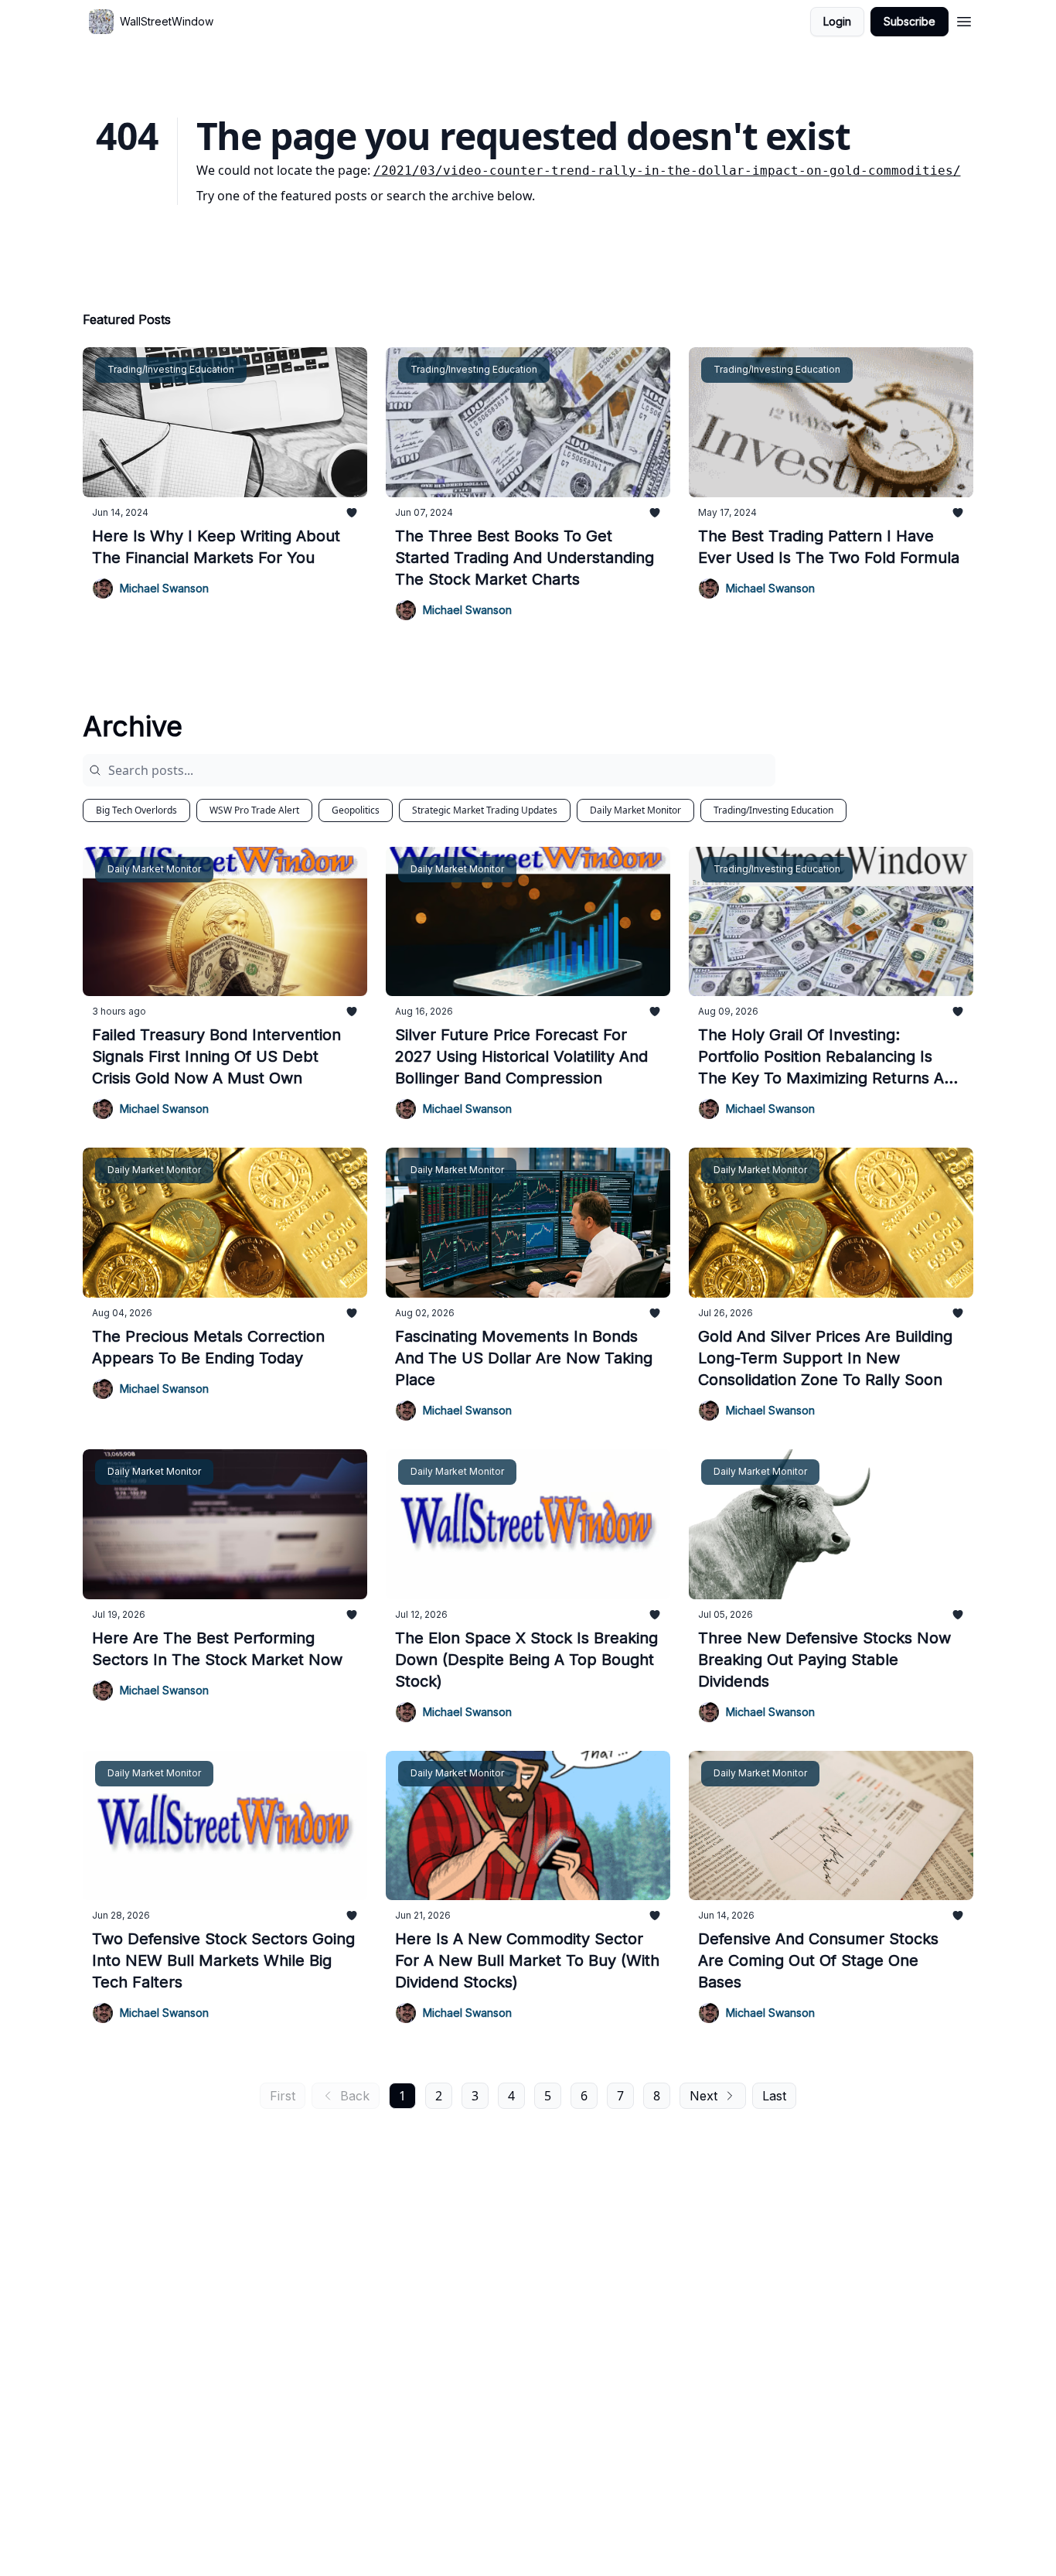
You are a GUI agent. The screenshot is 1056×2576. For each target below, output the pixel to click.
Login (837, 21)
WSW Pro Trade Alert (254, 810)
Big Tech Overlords (136, 810)
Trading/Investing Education (773, 810)
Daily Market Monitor (635, 810)
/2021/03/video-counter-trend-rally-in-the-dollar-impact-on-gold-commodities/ (667, 171)
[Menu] (964, 19)
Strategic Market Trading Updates (485, 810)
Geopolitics (356, 810)
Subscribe (910, 21)
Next (703, 2096)
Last (774, 2096)
